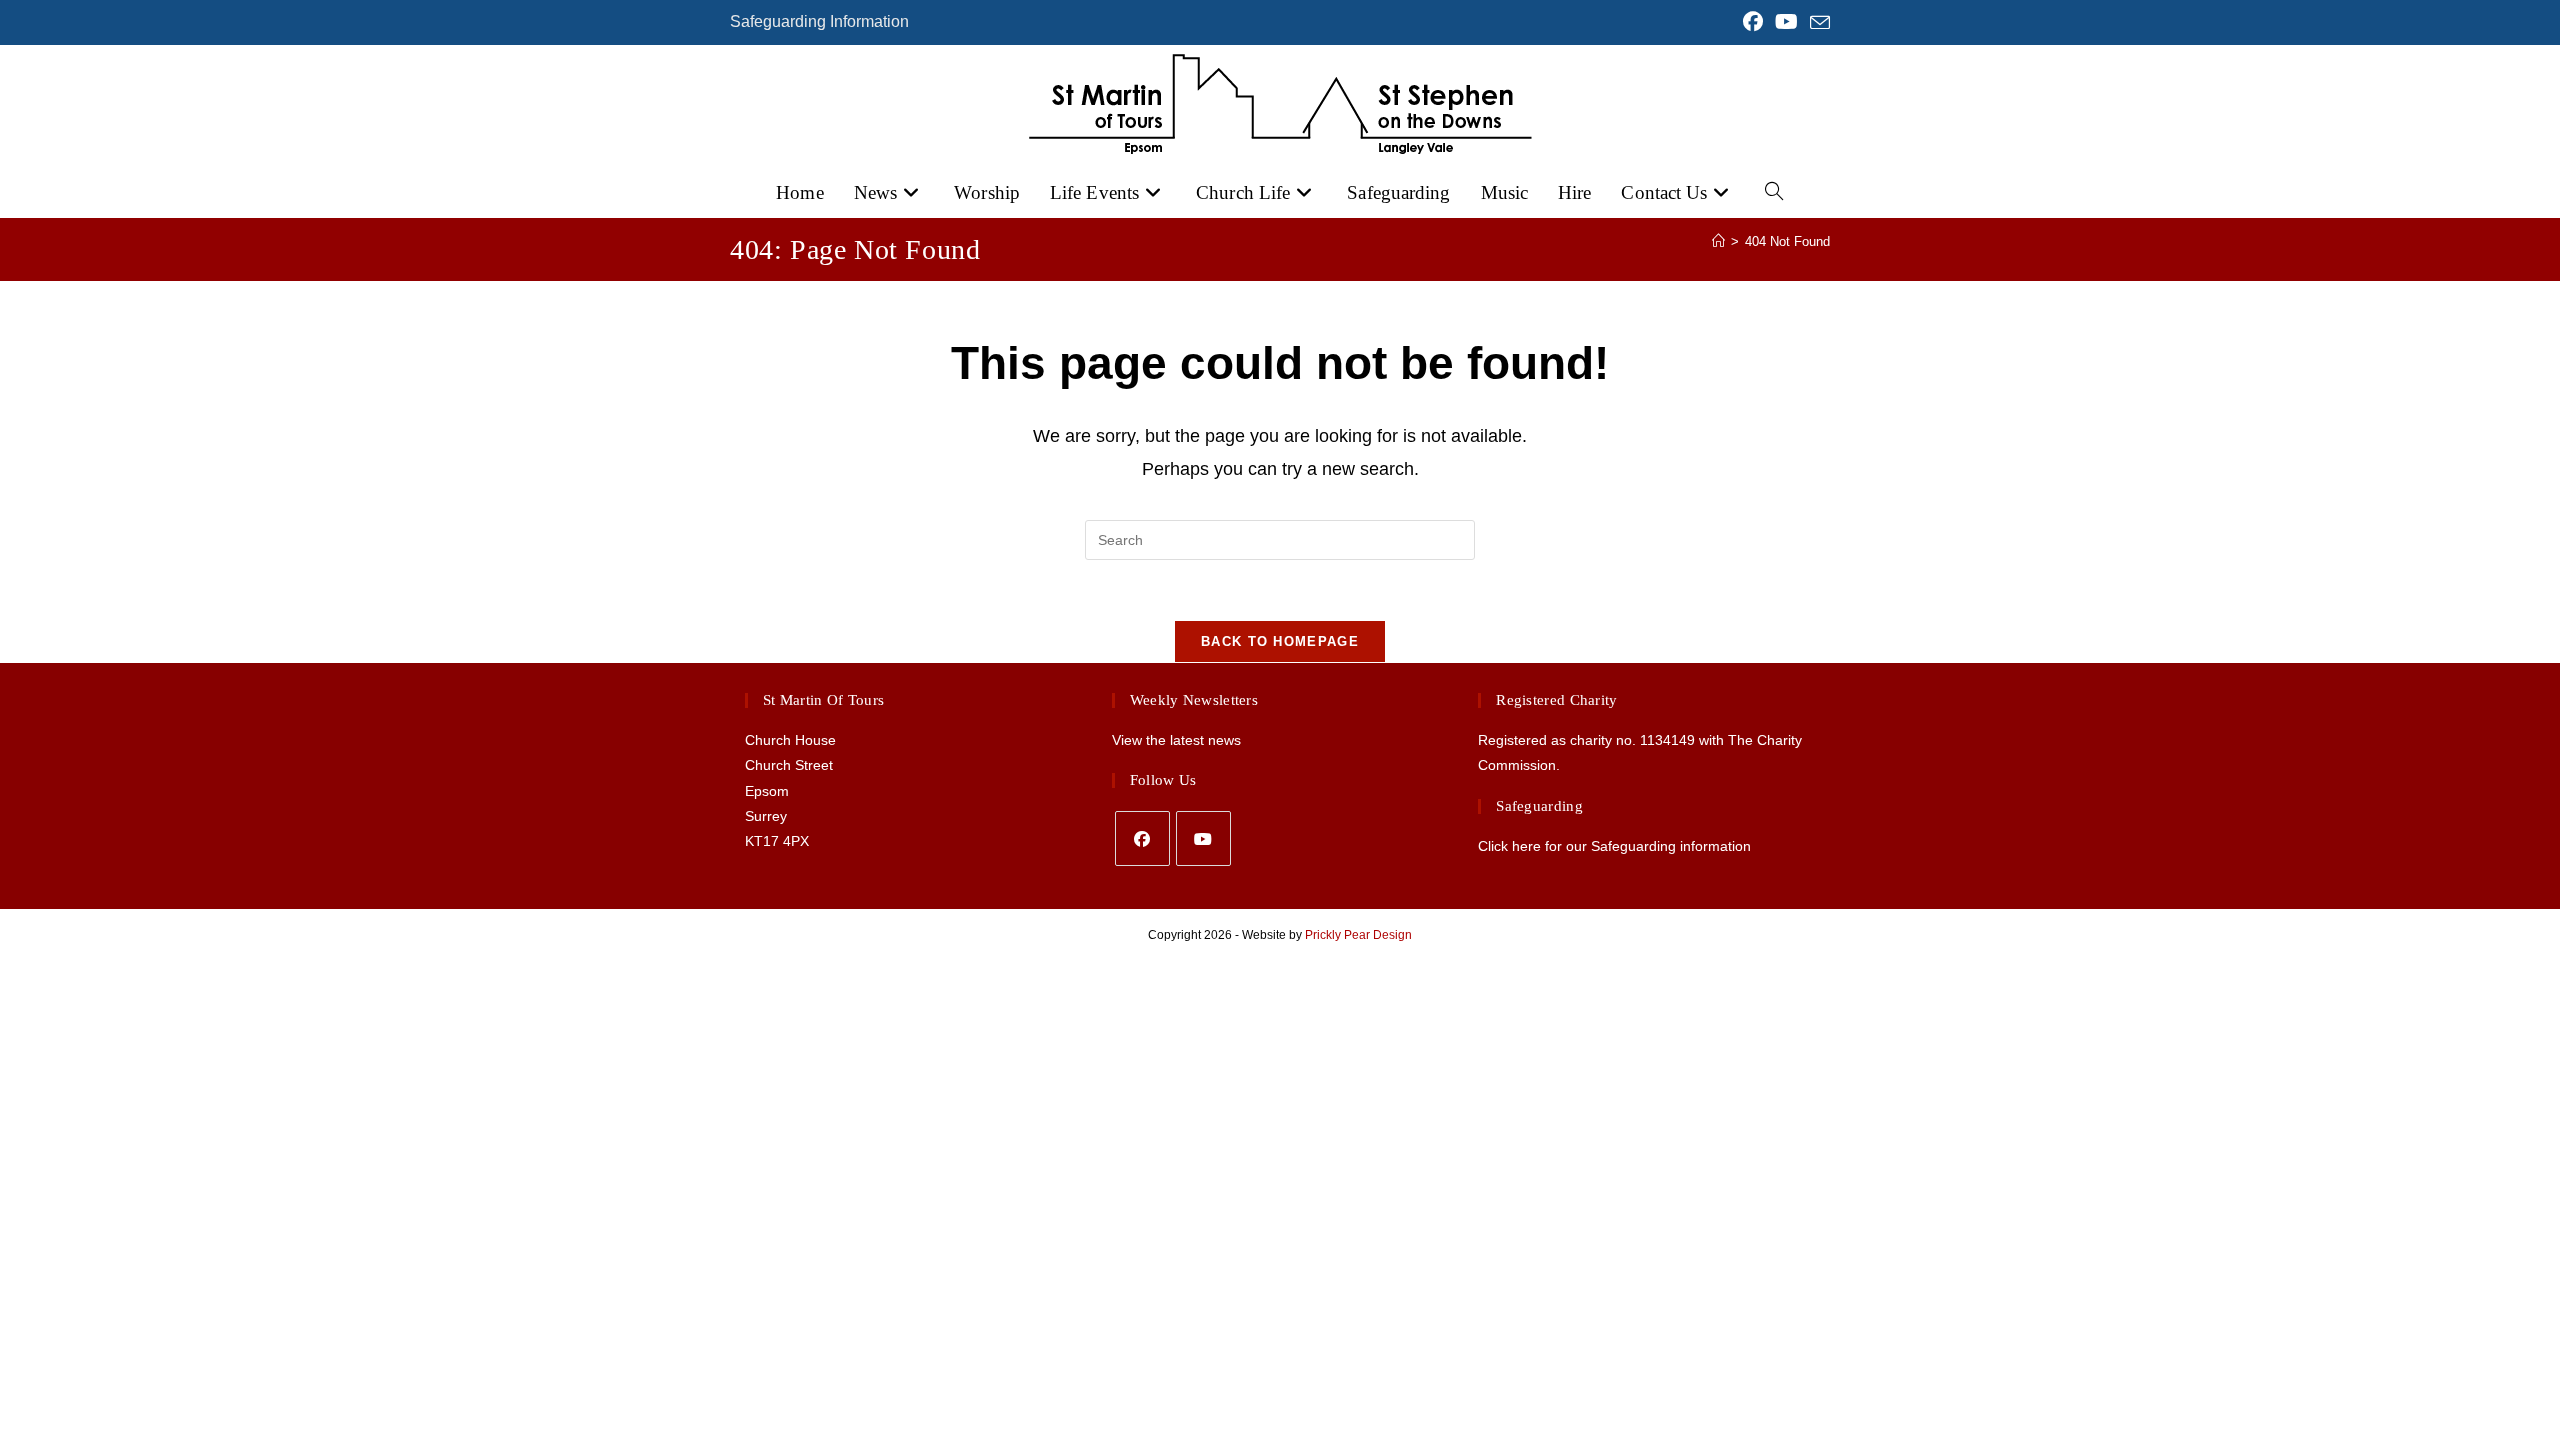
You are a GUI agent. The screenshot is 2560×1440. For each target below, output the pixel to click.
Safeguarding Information (819, 21)
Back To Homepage (1280, 641)
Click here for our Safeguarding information (1614, 846)
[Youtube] (1203, 838)
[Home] (1718, 241)
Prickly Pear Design (1358, 935)
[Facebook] (1142, 838)
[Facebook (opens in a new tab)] (1753, 22)
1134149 (1667, 740)
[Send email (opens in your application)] (1817, 23)
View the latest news (1176, 740)
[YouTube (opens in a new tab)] (1786, 22)
